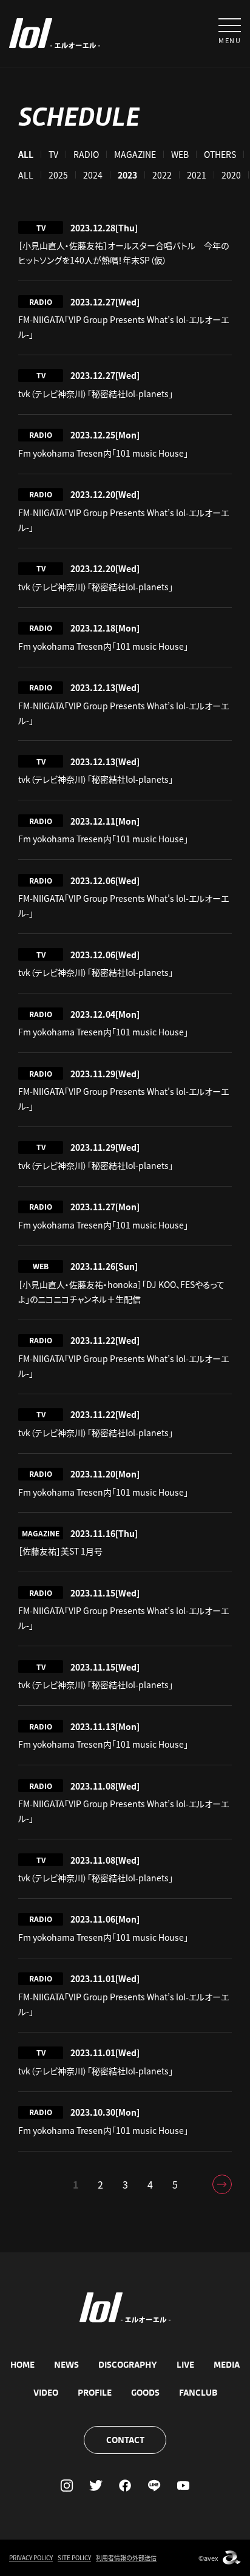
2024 (93, 175)
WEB (180, 154)
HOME (22, 2365)
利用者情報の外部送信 (126, 2557)
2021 (197, 175)
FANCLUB (198, 2393)
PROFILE (95, 2393)
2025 (58, 175)
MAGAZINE (135, 154)
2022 (162, 175)
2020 (231, 175)
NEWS (66, 2365)
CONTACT (125, 2440)
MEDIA (227, 2365)
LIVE (185, 2365)
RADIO (86, 154)
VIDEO (46, 2393)
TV (53, 154)
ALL (26, 175)
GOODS (145, 2393)
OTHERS (220, 154)
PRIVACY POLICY (31, 2557)
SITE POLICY (74, 2557)
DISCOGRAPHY (128, 2365)
